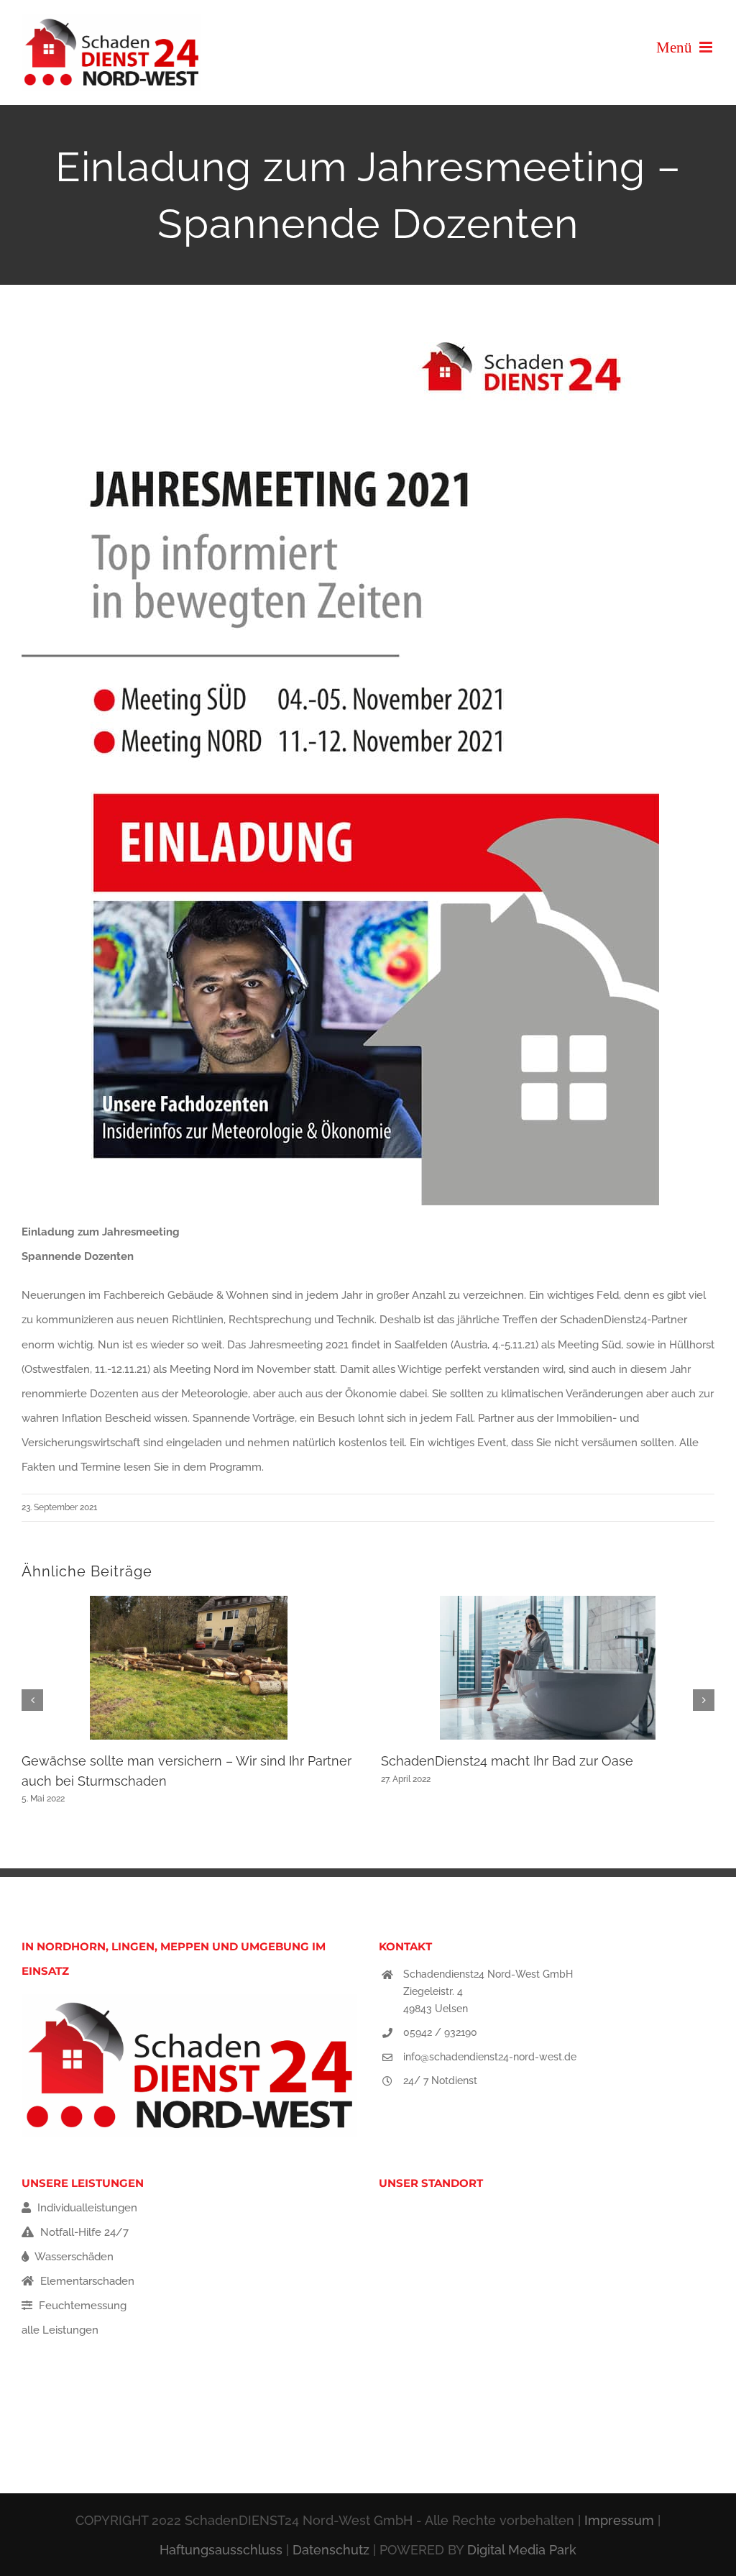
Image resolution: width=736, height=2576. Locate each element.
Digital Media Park (522, 2550)
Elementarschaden (86, 2281)
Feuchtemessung (81, 2306)
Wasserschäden (73, 2257)
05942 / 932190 (440, 2032)
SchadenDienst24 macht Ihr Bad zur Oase (507, 1761)
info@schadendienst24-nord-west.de (490, 2057)
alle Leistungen (60, 2330)
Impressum (619, 2520)
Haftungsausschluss (221, 2550)
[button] (32, 1700)
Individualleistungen (86, 2208)
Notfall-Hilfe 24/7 (83, 2232)
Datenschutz (331, 2550)
